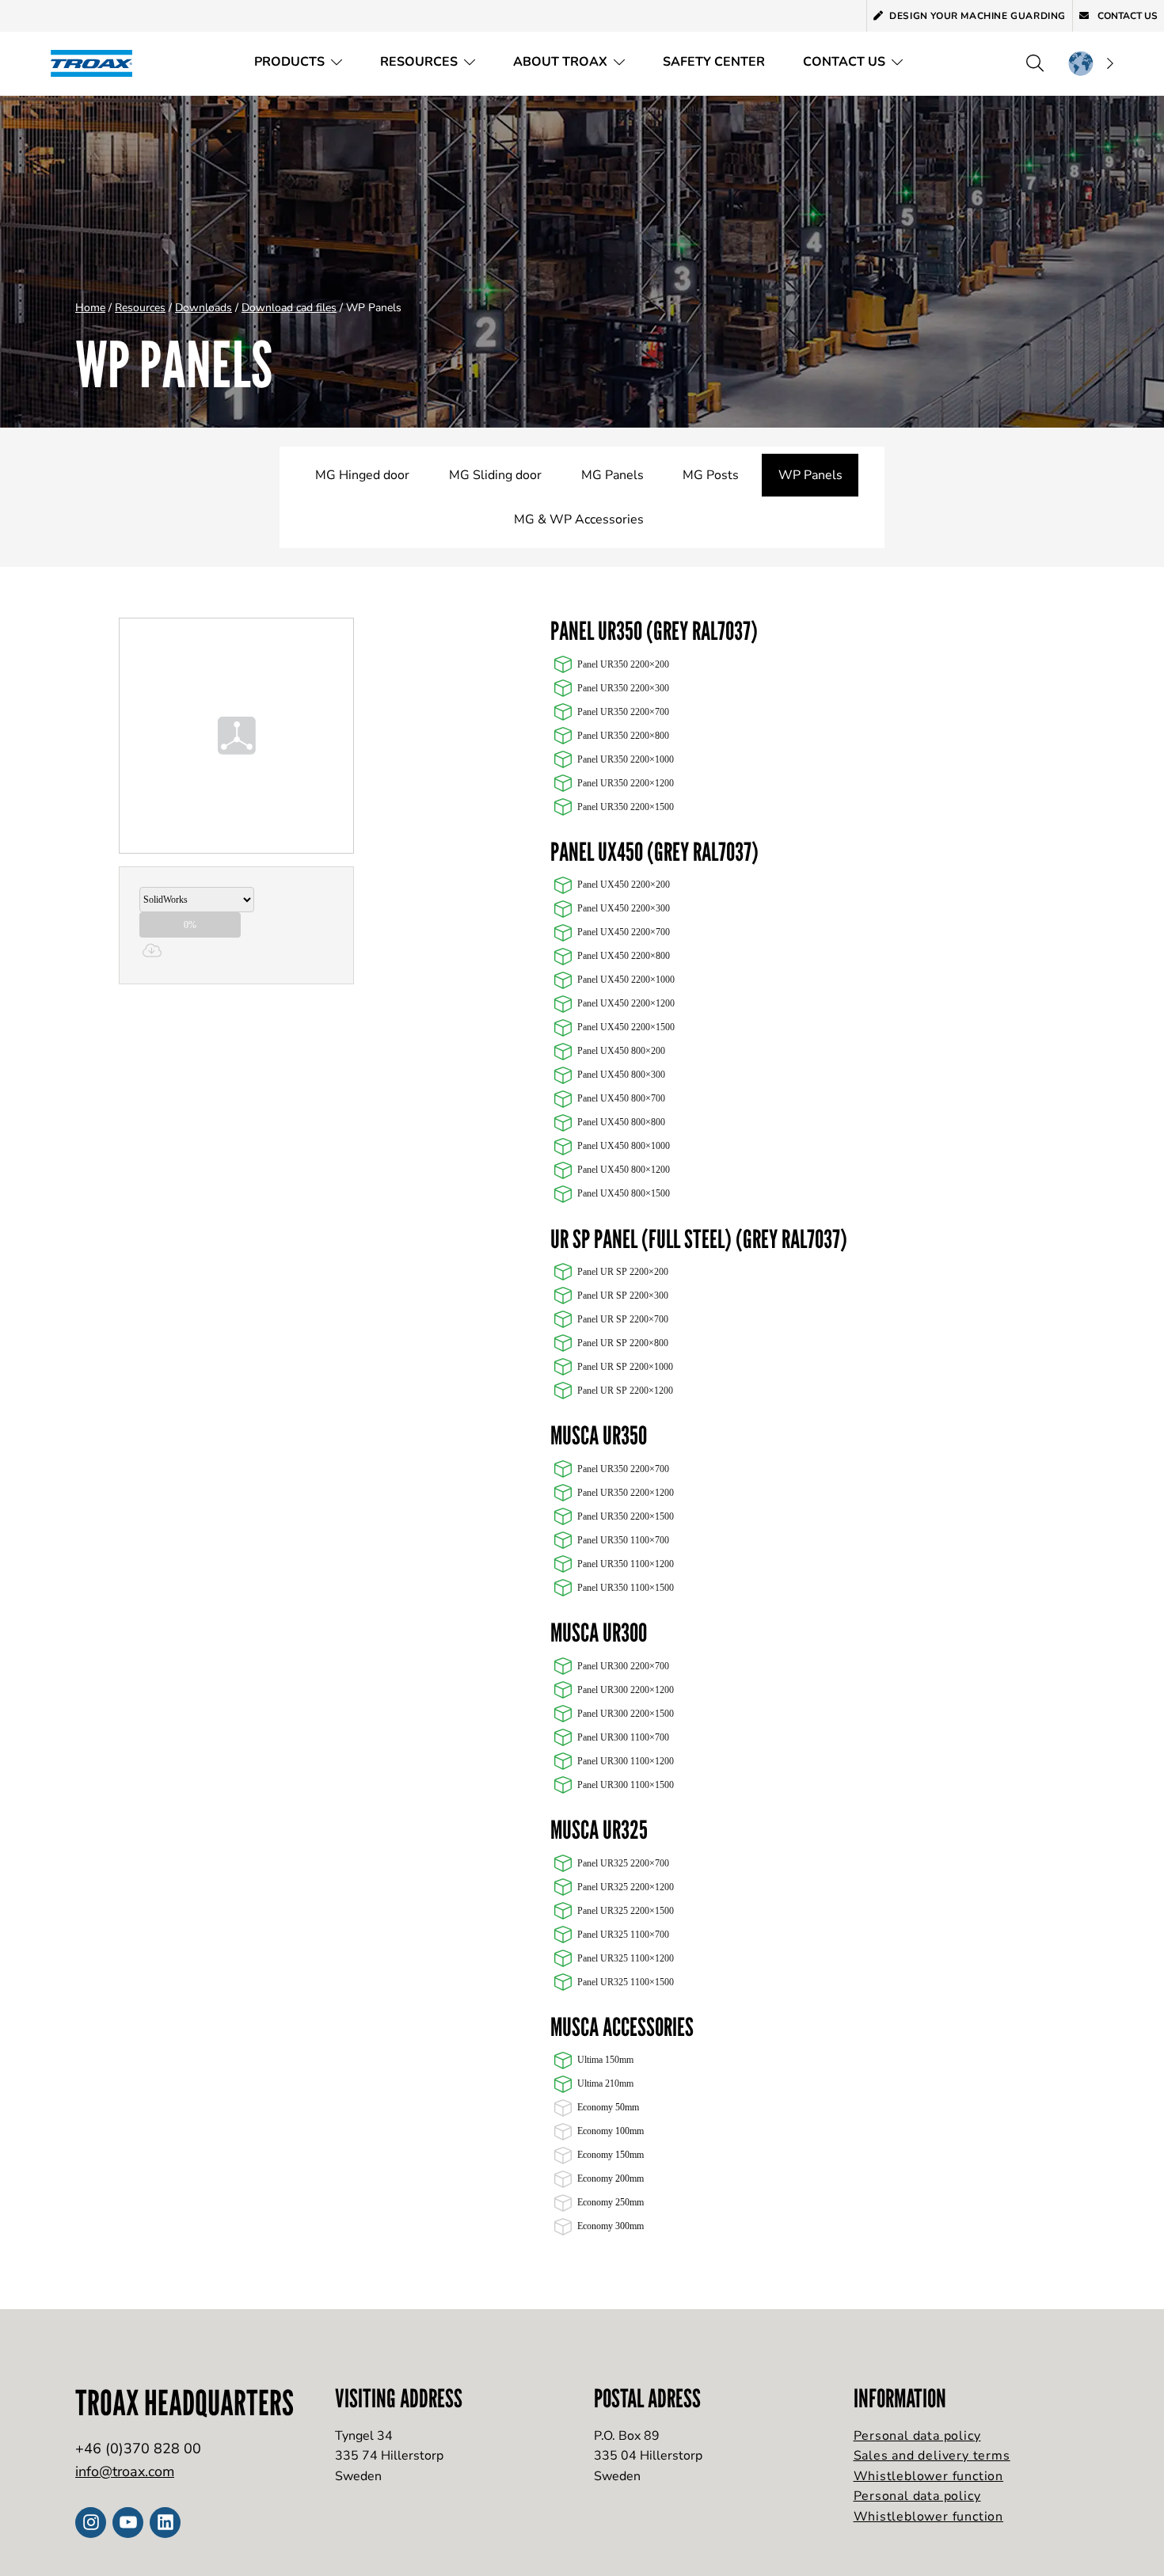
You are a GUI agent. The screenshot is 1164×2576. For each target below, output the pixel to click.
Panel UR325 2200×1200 (626, 1887)
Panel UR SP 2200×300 (623, 1296)
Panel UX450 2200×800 (624, 956)
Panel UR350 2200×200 (623, 664)
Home (90, 308)
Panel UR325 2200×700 (623, 1863)
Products (289, 62)
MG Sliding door (495, 475)
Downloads (204, 308)
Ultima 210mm (605, 2083)
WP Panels (810, 475)
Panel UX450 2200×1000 (626, 980)
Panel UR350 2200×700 (623, 712)
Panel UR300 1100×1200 (626, 1761)
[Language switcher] (1090, 63)
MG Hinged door (362, 475)
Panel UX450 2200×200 (624, 885)
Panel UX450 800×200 (621, 1051)
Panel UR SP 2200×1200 (625, 1391)
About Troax (560, 62)
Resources (419, 62)
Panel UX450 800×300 (621, 1075)
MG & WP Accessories (579, 519)
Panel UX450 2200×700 (624, 932)
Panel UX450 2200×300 (624, 908)
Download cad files (289, 308)
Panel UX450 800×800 (621, 1122)
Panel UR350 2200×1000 (626, 759)
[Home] (97, 63)
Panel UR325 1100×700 (623, 1935)
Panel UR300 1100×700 (623, 1737)
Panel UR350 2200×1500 (626, 807)
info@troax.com (125, 2471)
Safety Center (714, 62)
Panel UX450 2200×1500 (626, 1027)
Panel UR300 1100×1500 (626, 1785)
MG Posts (711, 475)
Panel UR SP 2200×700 (623, 1319)
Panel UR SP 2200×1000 (625, 1367)
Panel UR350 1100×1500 (626, 1588)
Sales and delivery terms (932, 2456)
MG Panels (612, 475)
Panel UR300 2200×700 (623, 1666)
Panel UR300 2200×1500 (626, 1714)
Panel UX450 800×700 (621, 1098)
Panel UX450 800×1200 (624, 1170)
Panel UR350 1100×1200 (626, 1564)
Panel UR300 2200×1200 (626, 1690)
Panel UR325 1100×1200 (626, 1958)
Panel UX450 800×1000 (624, 1146)
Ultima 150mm (605, 2060)
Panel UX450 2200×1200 (626, 1003)
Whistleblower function (929, 2476)
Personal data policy (917, 2436)
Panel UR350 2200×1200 (626, 783)
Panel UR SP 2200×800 (623, 1343)
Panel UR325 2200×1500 (626, 1911)
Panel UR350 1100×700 (623, 1540)
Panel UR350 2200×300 (623, 688)
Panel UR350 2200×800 (623, 736)
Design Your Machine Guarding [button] (978, 16)
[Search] (1035, 63)
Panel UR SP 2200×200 (623, 1272)
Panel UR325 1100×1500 (626, 1982)
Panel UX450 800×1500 (624, 1193)
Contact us (1126, 16)
